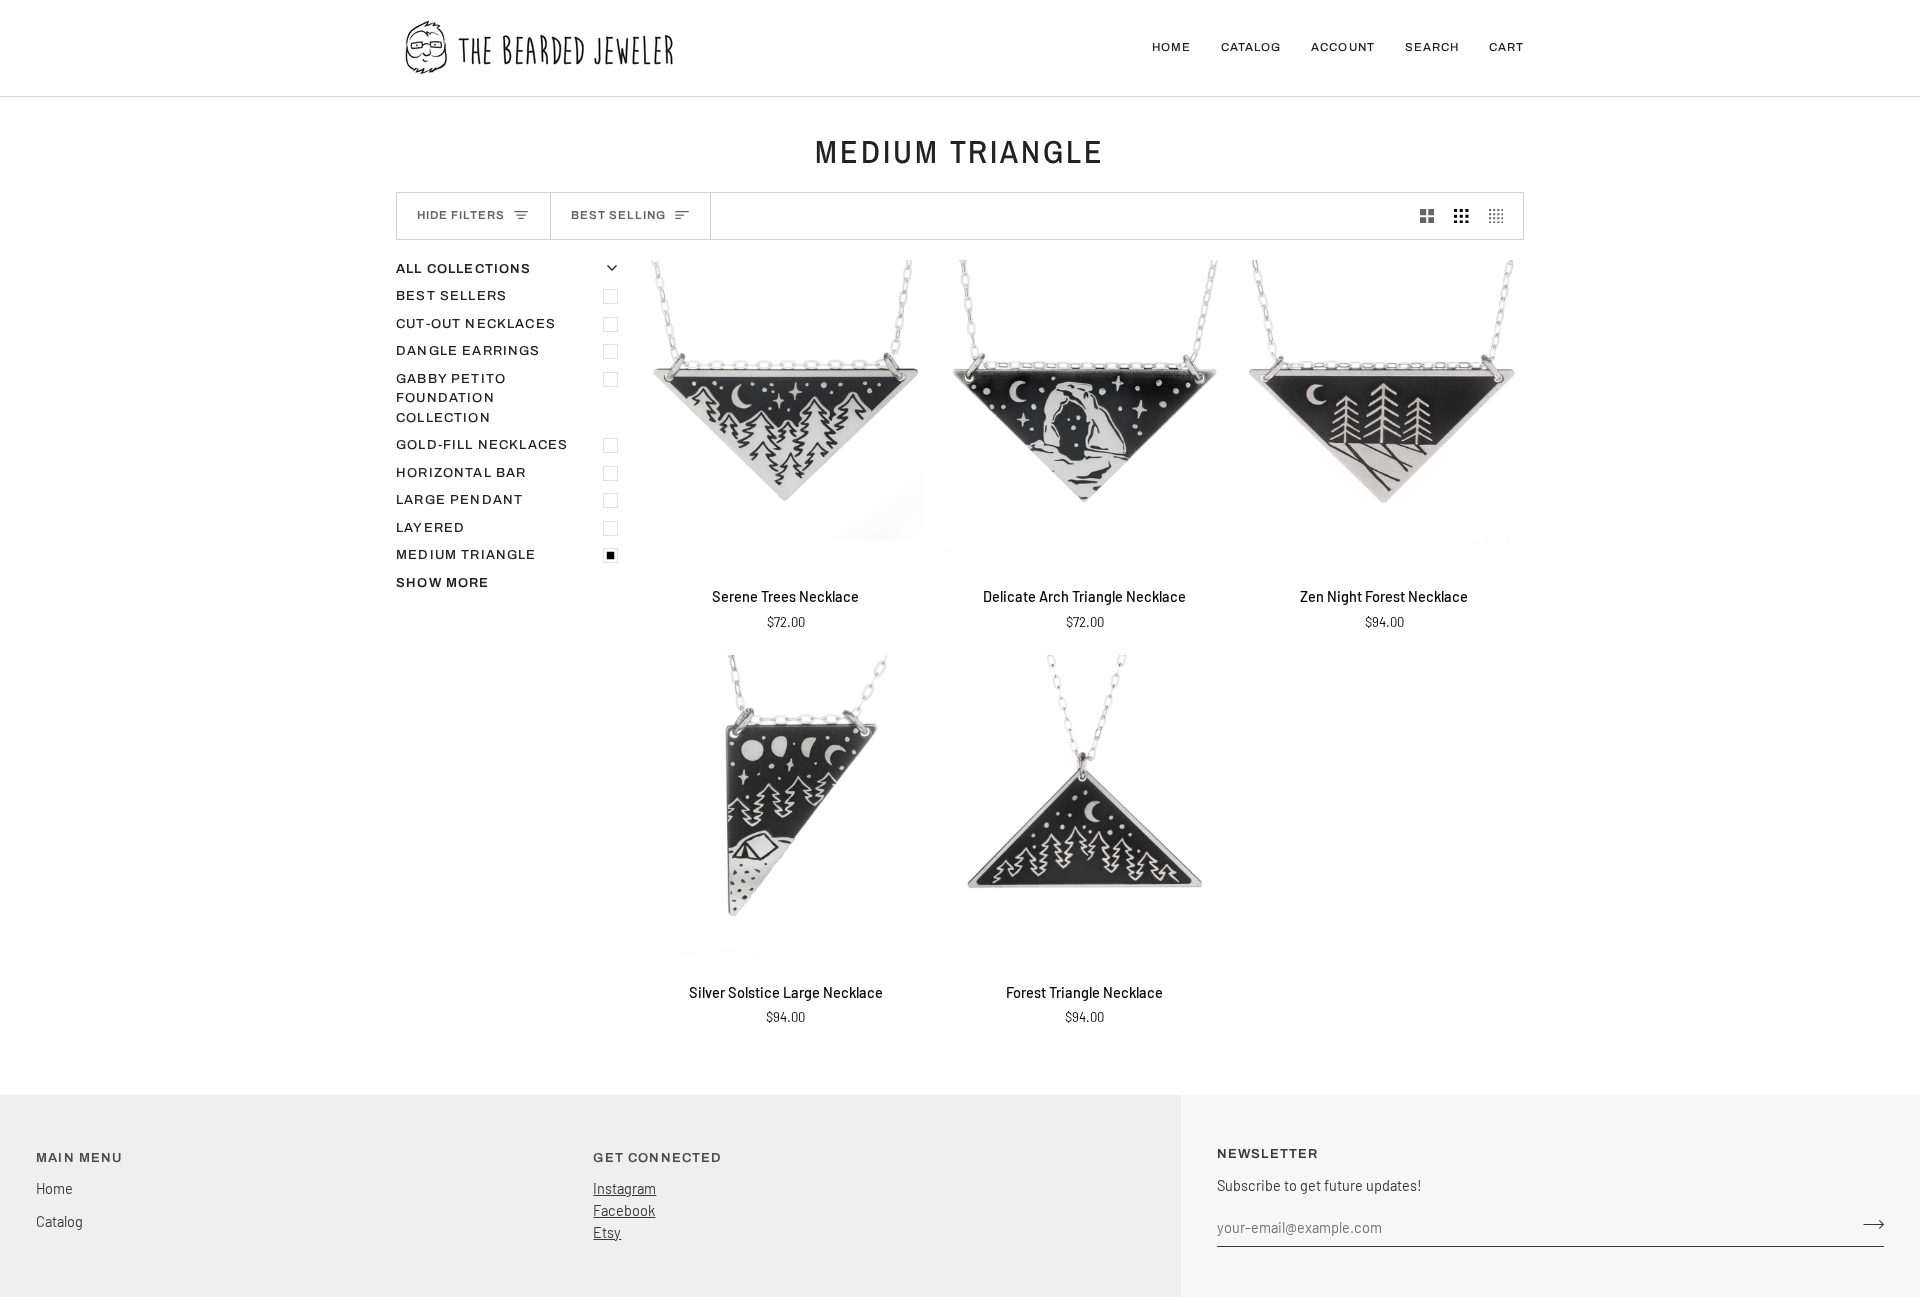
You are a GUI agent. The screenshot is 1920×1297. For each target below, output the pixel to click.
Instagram (624, 1188)
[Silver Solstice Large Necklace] (785, 810)
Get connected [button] (657, 1158)
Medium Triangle (466, 555)
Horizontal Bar (461, 473)
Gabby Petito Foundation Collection (451, 398)
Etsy (607, 1232)
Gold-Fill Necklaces (482, 445)
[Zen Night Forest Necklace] (1384, 415)
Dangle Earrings (468, 351)
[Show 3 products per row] (1461, 216)
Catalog (59, 1221)
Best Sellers (451, 296)
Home (54, 1188)
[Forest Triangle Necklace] (1084, 810)
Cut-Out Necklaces (476, 324)
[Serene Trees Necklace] (785, 415)
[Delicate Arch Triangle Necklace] (1084, 415)
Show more (443, 583)
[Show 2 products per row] (1427, 216)
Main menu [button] (79, 1158)
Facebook (624, 1210)
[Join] (1867, 1224)
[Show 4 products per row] (1501, 216)
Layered (430, 528)
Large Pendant (459, 500)
